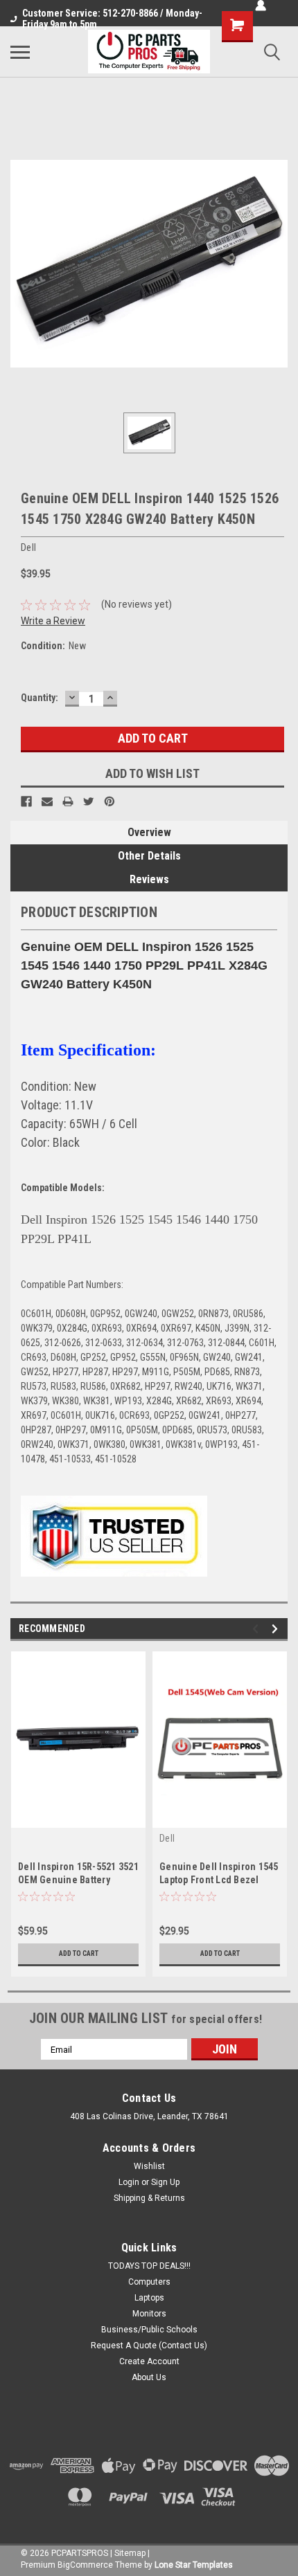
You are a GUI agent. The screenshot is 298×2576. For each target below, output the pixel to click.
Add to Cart (79, 1953)
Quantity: (40, 698)
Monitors (149, 2314)
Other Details (149, 856)
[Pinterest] (109, 801)
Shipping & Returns (149, 2198)
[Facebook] (26, 801)
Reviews (149, 879)
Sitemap (130, 2553)
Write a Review (53, 621)
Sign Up (165, 2182)
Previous (257, 1629)
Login (129, 2182)
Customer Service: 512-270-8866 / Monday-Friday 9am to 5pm (112, 19)
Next (277, 1629)
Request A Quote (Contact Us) (149, 2346)
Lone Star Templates (194, 2565)
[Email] (47, 801)
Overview (149, 832)
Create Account (149, 2361)
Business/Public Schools (149, 2330)
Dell (167, 1838)
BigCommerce (85, 2565)
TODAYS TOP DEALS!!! (149, 2266)
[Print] (68, 801)
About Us (149, 2377)
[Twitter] (89, 801)
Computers (149, 2282)
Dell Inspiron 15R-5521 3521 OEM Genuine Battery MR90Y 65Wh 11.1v (78, 1880)
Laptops (149, 2298)
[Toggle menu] (20, 52)
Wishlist (149, 2166)
